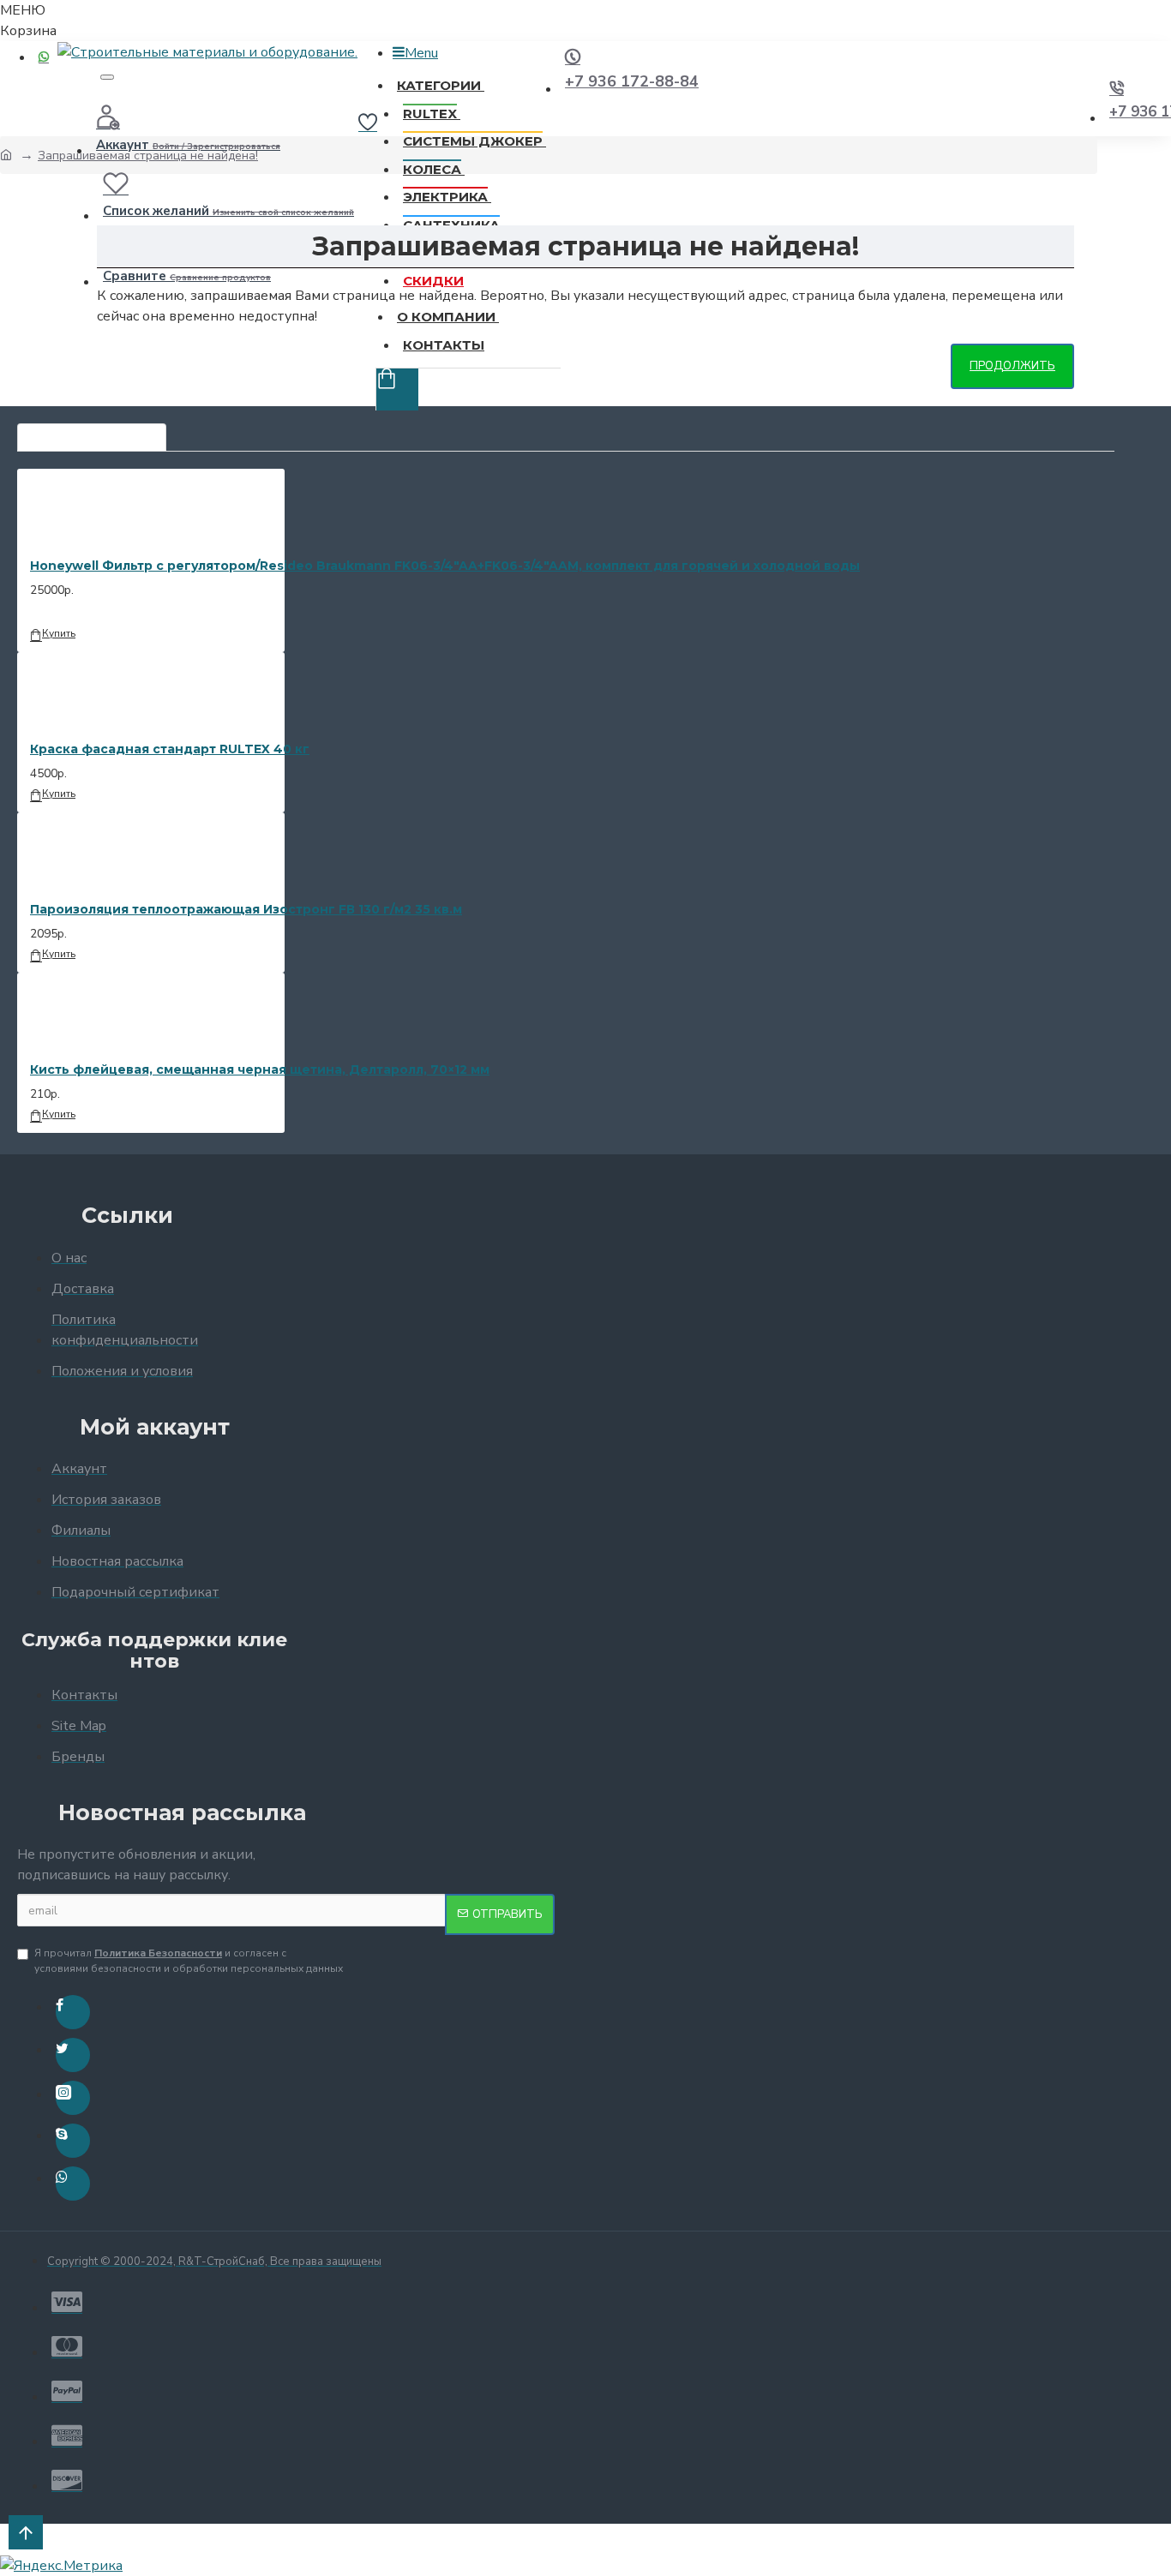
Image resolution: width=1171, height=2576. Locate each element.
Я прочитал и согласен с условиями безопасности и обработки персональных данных (189, 1961)
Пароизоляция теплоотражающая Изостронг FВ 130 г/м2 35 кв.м (246, 909)
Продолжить (1012, 366)
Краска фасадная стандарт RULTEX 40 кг (170, 749)
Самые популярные (92, 433)
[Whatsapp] (73, 2184)
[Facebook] (73, 2012)
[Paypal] (67, 2391)
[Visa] (67, 2302)
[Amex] (67, 2435)
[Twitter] (73, 2055)
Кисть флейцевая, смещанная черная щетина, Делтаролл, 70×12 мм (260, 1069)
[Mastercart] (67, 2346)
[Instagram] (73, 2098)
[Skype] (73, 2141)
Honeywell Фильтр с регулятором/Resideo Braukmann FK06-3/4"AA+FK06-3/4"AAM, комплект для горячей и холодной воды (445, 566)
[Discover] (67, 2480)
